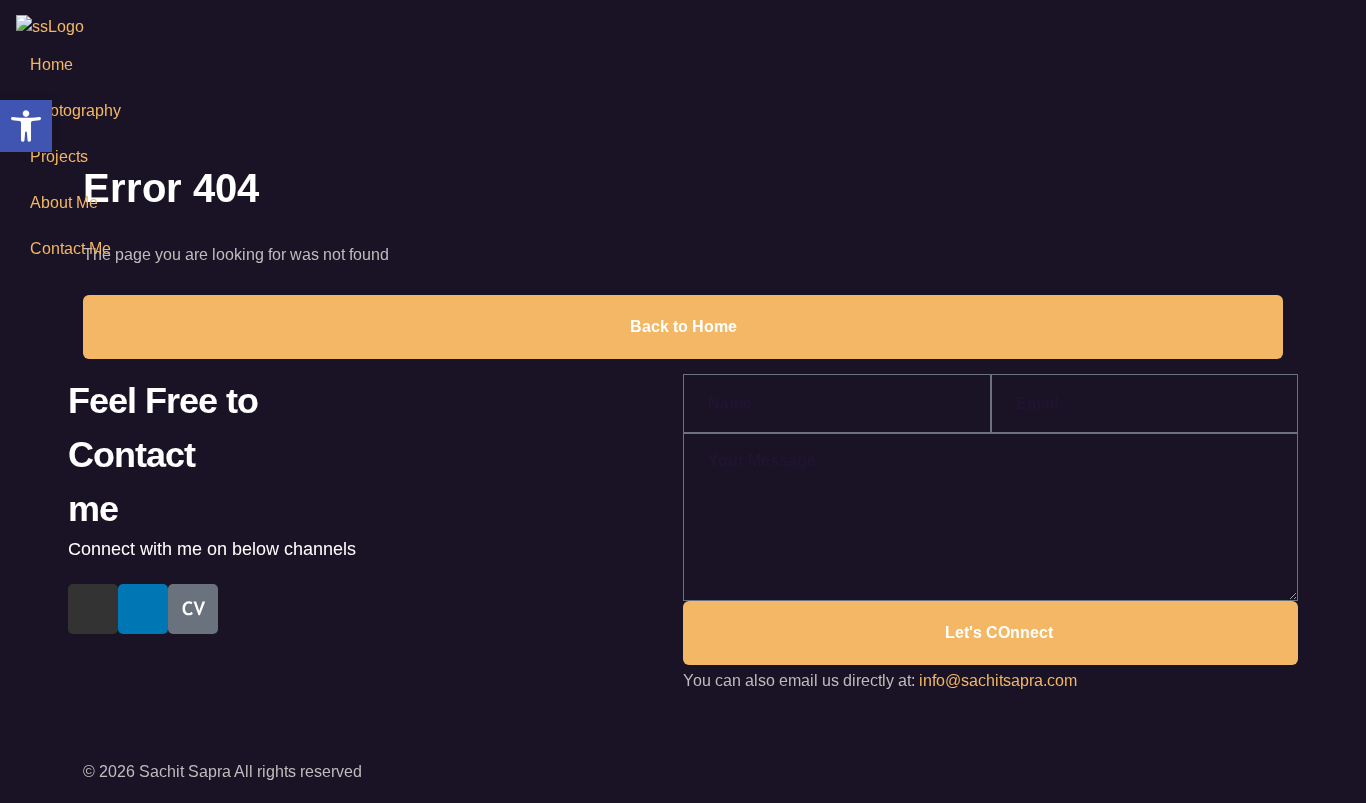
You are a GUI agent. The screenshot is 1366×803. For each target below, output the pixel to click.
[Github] (93, 609)
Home (51, 64)
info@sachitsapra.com (998, 680)
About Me (64, 202)
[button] (26, 126)
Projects (59, 156)
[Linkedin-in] (143, 609)
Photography (75, 110)
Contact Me (70, 248)
